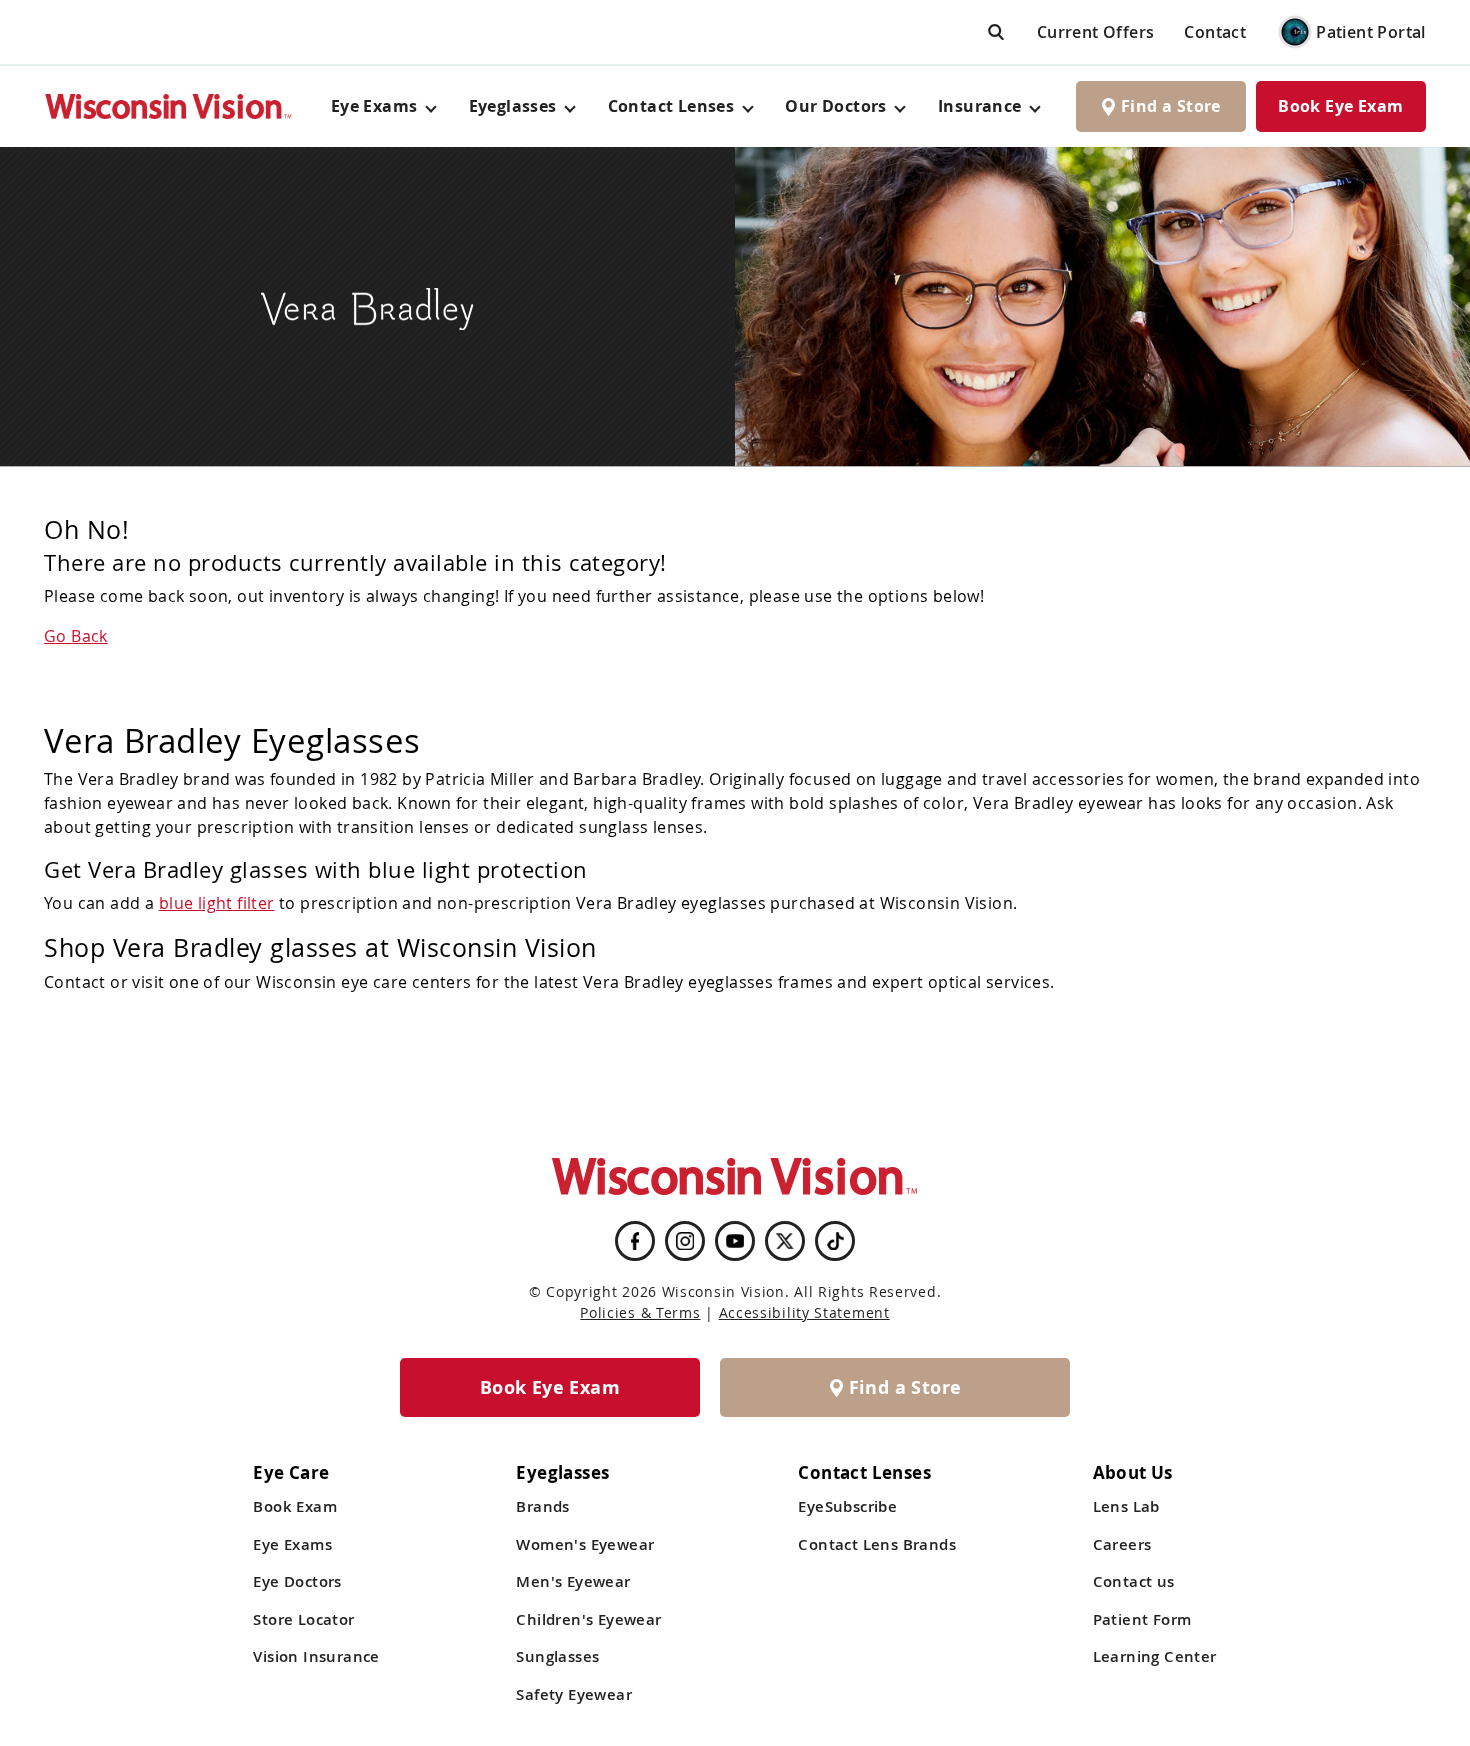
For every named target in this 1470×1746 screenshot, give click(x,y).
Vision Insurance (316, 1656)
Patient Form (1142, 1619)
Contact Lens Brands (877, 1544)
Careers (1122, 1544)
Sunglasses (557, 1656)
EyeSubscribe (847, 1506)
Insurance (980, 106)
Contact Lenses (671, 106)
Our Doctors (835, 106)
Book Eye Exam (1340, 106)
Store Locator (303, 1619)
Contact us (1134, 1581)
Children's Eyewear (588, 1619)
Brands (542, 1506)
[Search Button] (996, 31)
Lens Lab (1126, 1506)
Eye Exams (292, 1544)
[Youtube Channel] (735, 1241)
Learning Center (1155, 1656)
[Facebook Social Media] (635, 1241)
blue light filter (217, 903)
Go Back (76, 636)
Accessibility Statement (804, 1312)
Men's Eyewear (573, 1581)
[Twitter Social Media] (785, 1241)
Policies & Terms (640, 1312)
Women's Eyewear (585, 1544)
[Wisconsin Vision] (169, 106)
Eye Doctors (297, 1581)
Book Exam (295, 1506)
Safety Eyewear (574, 1694)
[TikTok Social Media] (835, 1241)
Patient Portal (1371, 32)
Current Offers (1096, 32)
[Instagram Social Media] (685, 1241)
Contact (1215, 32)
